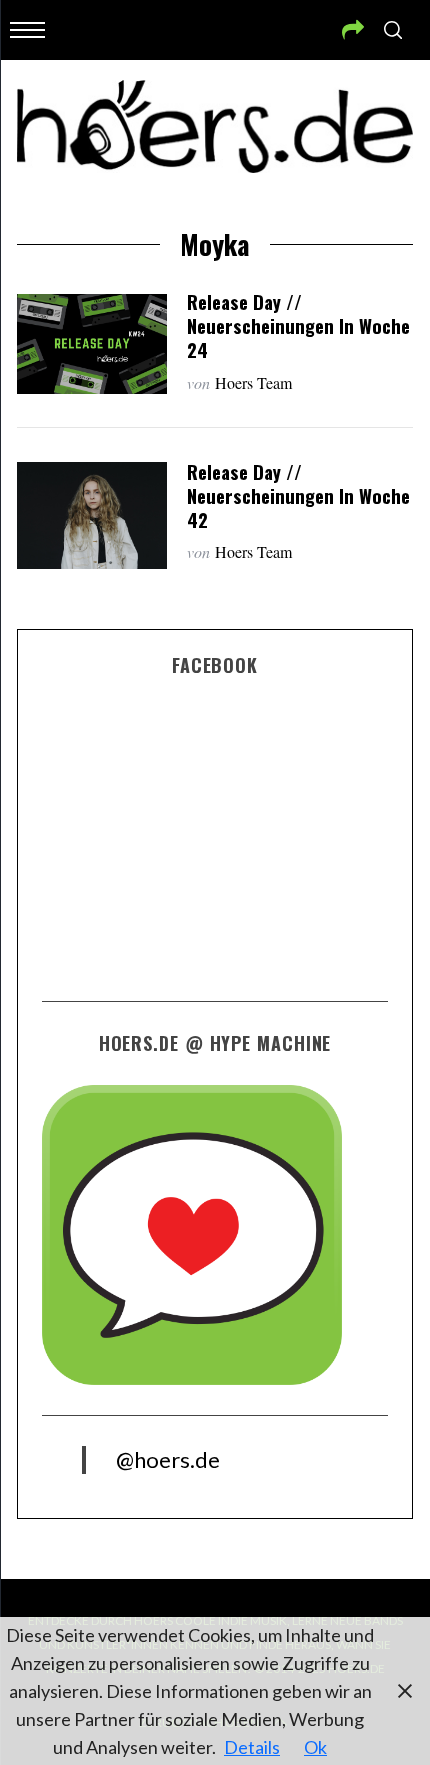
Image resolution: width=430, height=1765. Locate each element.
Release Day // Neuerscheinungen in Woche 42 (298, 495)
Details (252, 1747)
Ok (315, 1747)
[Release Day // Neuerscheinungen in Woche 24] (92, 344)
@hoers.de (168, 1459)
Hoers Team (253, 382)
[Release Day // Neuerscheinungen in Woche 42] (92, 515)
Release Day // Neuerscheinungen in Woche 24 (298, 325)
